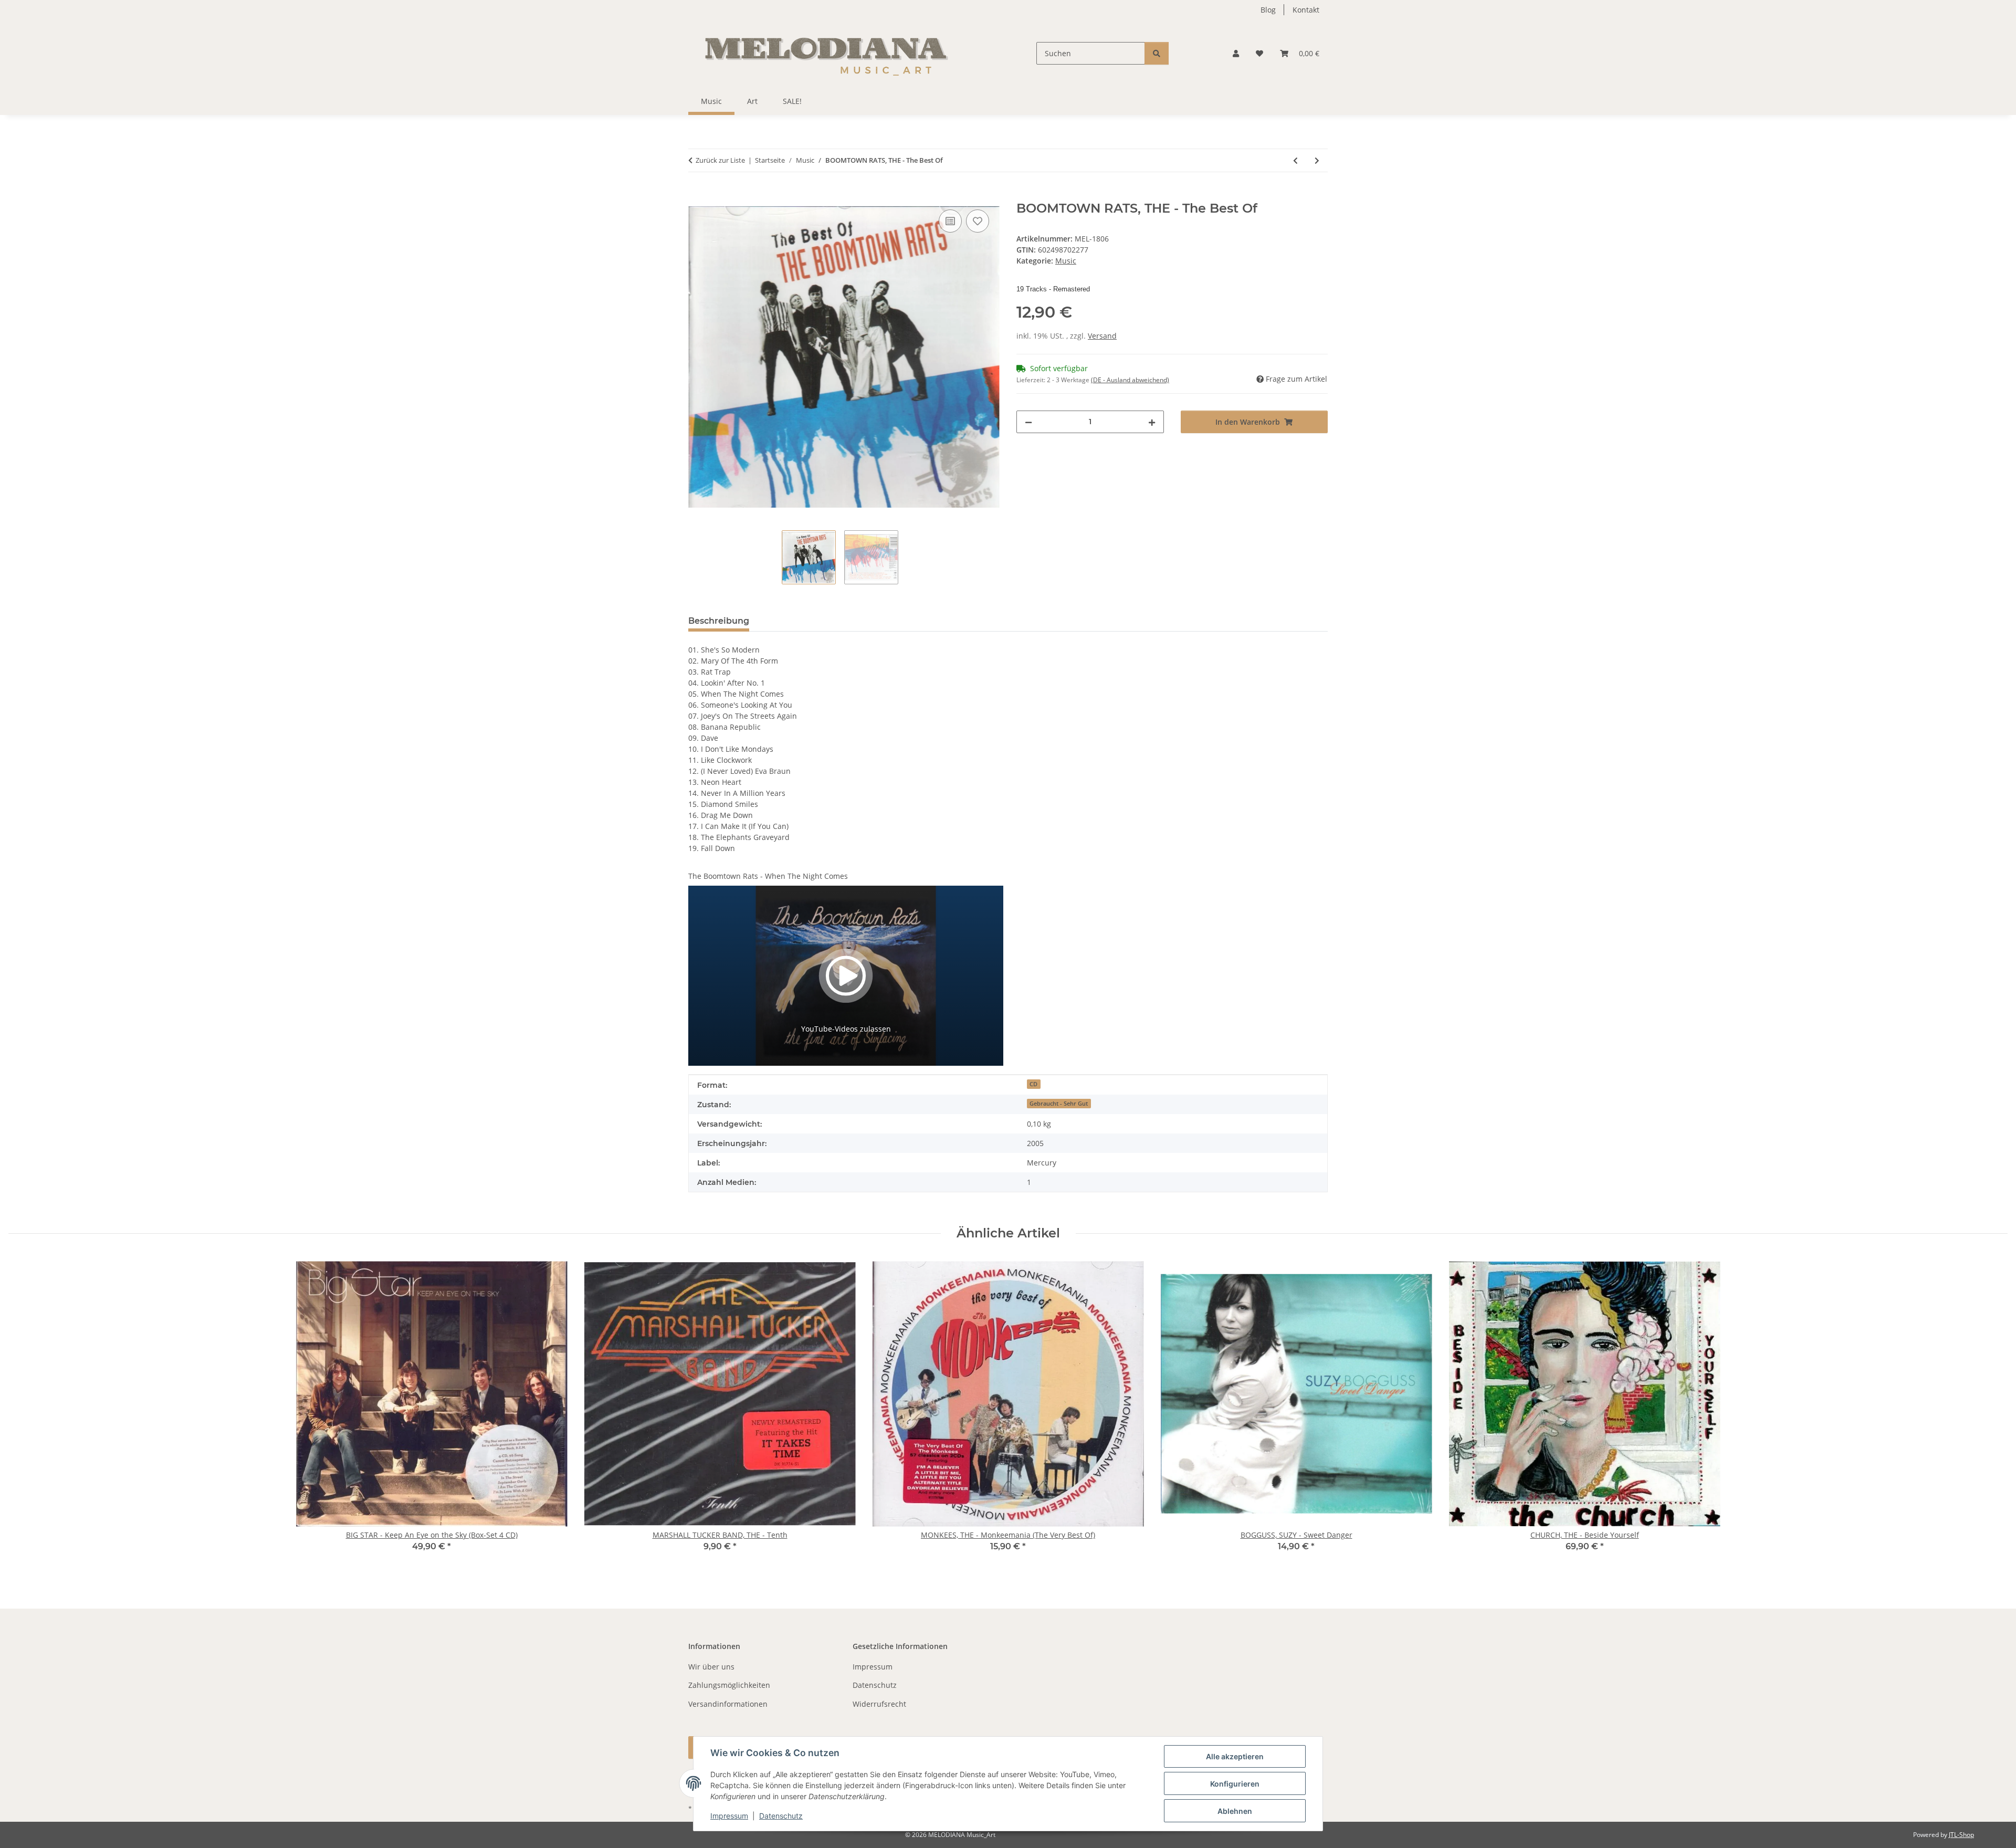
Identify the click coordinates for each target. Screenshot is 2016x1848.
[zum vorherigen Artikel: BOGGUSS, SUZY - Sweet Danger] (1295, 160)
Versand (1102, 336)
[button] (1236, 53)
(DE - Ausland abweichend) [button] (1130, 380)
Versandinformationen (728, 1704)
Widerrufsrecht (879, 1704)
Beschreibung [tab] (719, 621)
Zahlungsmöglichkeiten (729, 1685)
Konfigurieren (1235, 1784)
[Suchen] (1157, 53)
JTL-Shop (1961, 1835)
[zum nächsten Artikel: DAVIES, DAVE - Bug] (1317, 160)
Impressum (729, 1816)
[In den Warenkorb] (697, 195)
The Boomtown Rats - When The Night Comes (768, 876)
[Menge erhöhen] (1152, 422)
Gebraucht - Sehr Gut (1059, 1104)
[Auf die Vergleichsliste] (950, 221)
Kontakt (1306, 10)
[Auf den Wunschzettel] (978, 221)
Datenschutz (781, 1816)
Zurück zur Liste (720, 160)
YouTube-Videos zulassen (846, 1029)
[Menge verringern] (1028, 422)
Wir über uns (711, 1667)
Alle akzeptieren (1235, 1756)
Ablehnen (1235, 1811)
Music (1066, 261)
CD (1033, 1084)
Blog (1268, 10)
